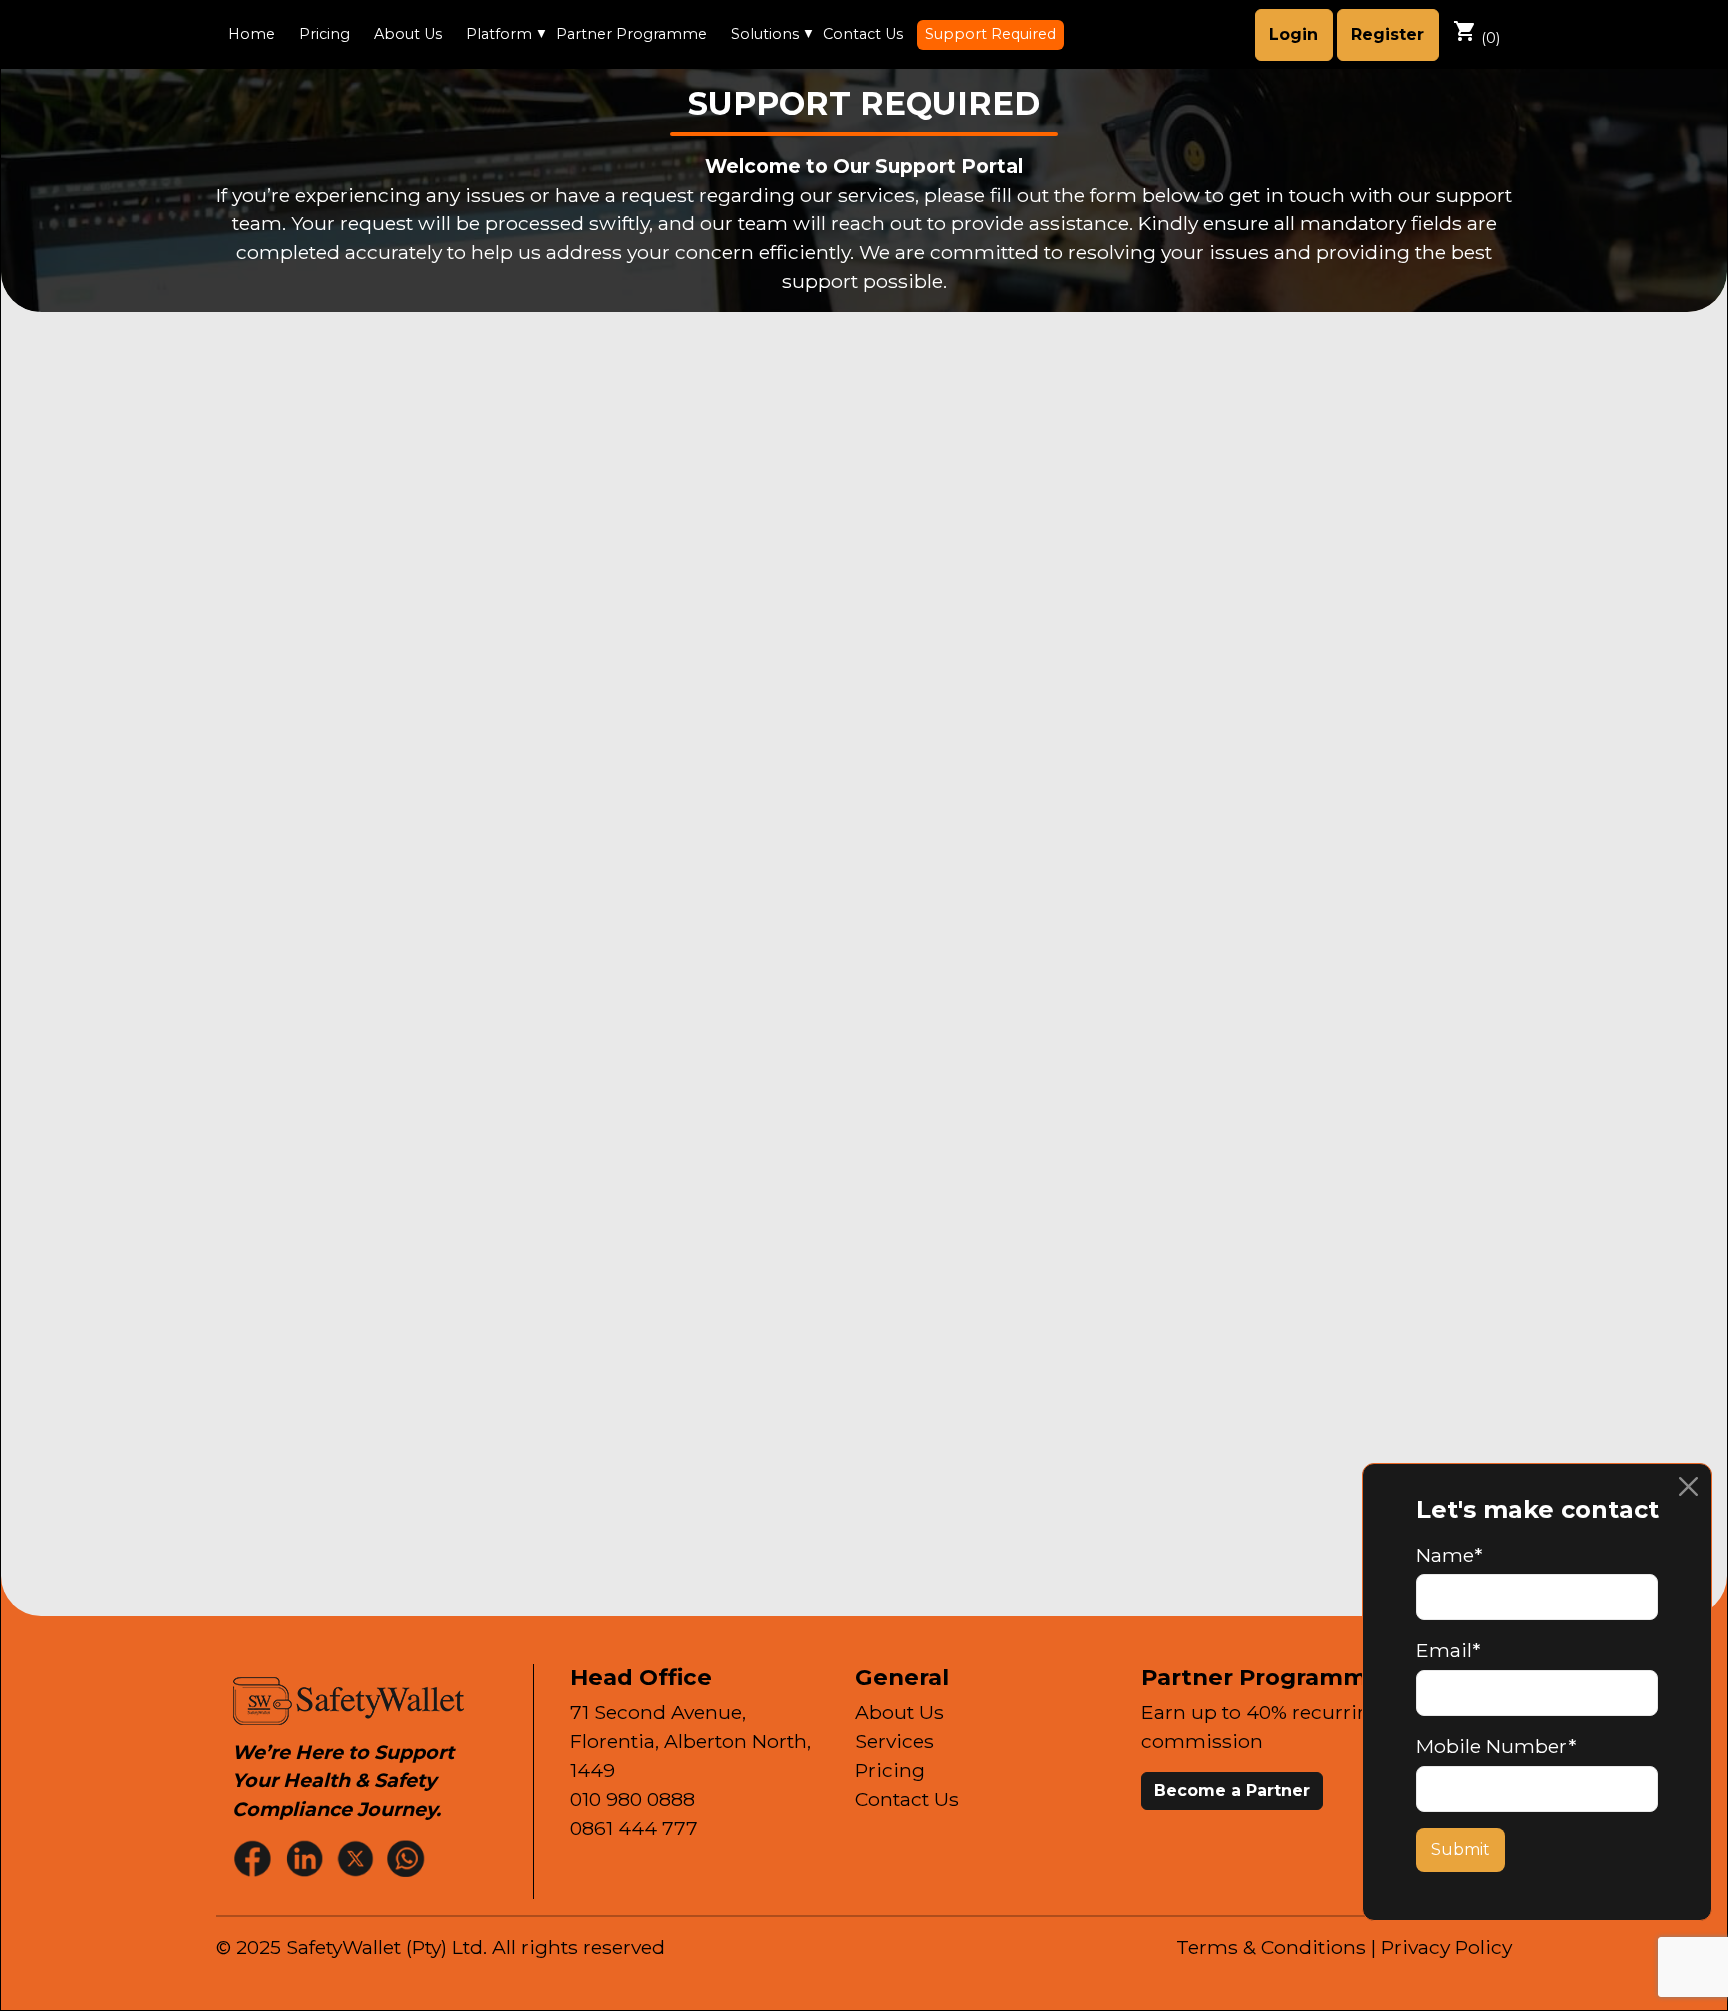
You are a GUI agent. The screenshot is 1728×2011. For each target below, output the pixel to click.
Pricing (324, 34)
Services (894, 1741)
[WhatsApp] (408, 1857)
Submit (1460, 1849)
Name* (1449, 1555)
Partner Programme (631, 34)
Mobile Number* (1496, 1746)
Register (1387, 34)
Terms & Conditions (1271, 1947)
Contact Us (863, 34)
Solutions (765, 34)
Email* (1448, 1650)
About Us (408, 34)
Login (1293, 34)
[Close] (1688, 1486)
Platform (499, 34)
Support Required (990, 34)
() (1476, 33)
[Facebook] (255, 1857)
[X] (357, 1857)
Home (251, 34)
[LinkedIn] (306, 1857)
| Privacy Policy (1441, 1947)
